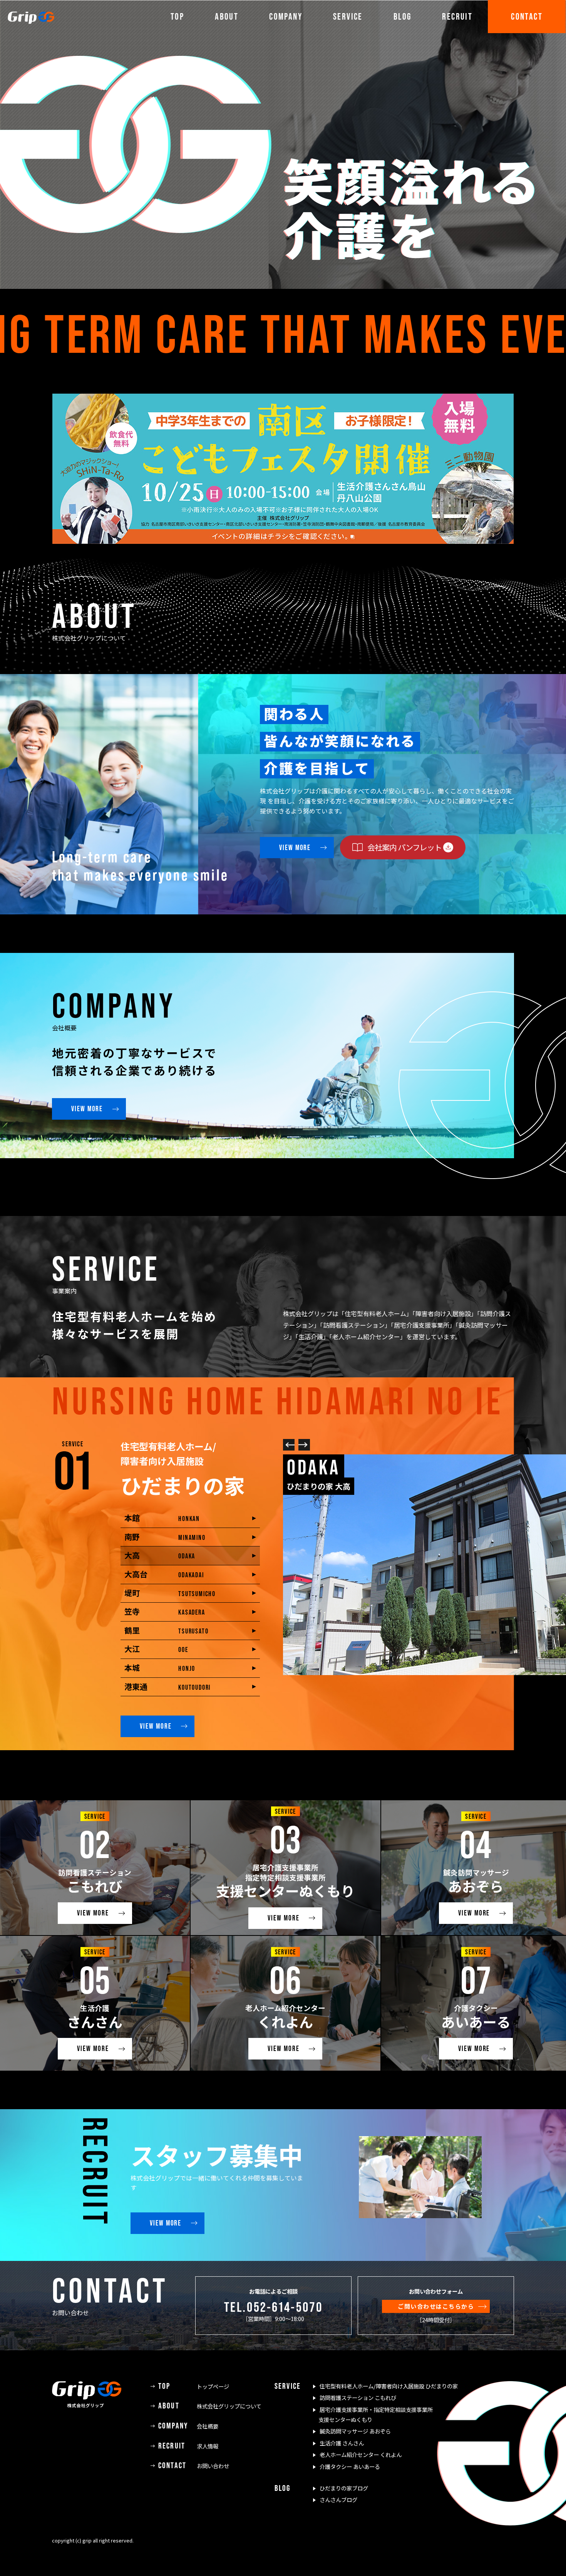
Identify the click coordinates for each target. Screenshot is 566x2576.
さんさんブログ (338, 2500)
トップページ (194, 2386)
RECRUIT (457, 16)
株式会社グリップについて (210, 2406)
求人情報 (188, 2446)
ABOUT (227, 16)
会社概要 (188, 2426)
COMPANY (286, 16)
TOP (177, 16)
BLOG (403, 16)
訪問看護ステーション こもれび (358, 2397)
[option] (283, 144)
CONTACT (527, 16)
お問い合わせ (194, 2466)
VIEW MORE (295, 847)
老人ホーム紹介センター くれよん (361, 2454)
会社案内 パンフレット (404, 847)
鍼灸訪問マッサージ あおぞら (355, 2431)
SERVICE (348, 16)
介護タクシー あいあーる (350, 2466)
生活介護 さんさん (342, 2443)
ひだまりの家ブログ (344, 2488)
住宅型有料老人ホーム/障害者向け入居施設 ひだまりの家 (389, 2386)
